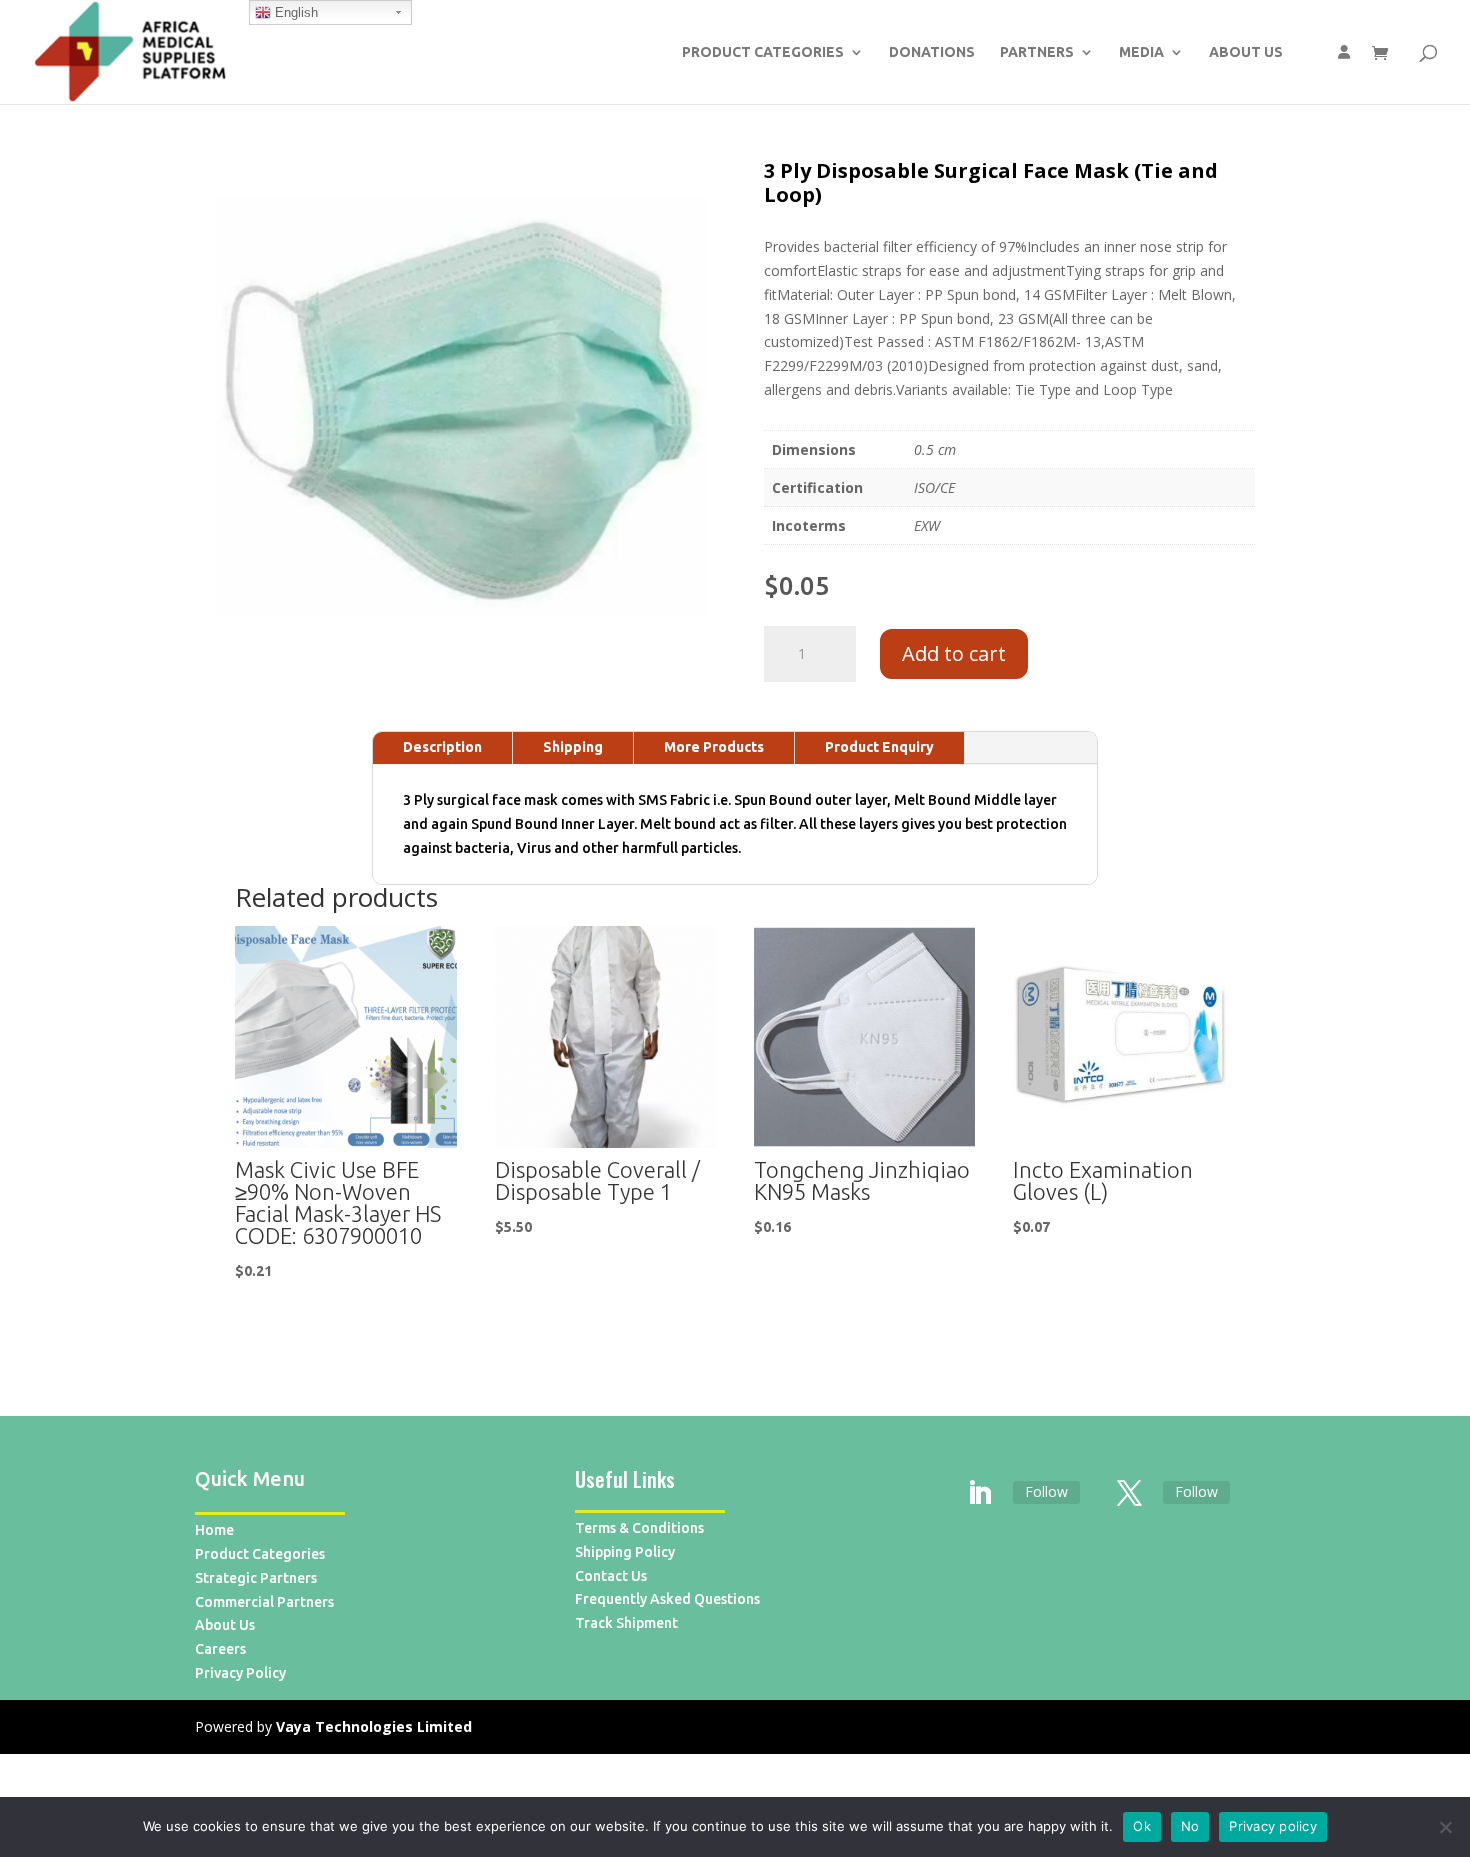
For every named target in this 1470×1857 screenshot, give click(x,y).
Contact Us (611, 1576)
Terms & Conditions (639, 1528)
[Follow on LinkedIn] (980, 1494)
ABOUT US (1246, 52)
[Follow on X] (1130, 1494)
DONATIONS (932, 52)
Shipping (573, 747)
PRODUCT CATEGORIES (763, 52)
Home (214, 1530)
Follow (1046, 1491)
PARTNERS (1037, 52)
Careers (220, 1649)
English (294, 12)
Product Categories (260, 1554)
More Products (714, 747)
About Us (225, 1625)
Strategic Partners (256, 1578)
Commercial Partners (264, 1602)
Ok (1142, 1826)
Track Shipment (626, 1623)
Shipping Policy (625, 1552)
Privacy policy (1273, 1826)
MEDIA (1141, 52)
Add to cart (954, 653)
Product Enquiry (879, 747)
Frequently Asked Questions (667, 1599)
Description (442, 747)
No (1190, 1826)
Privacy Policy (240, 1673)
